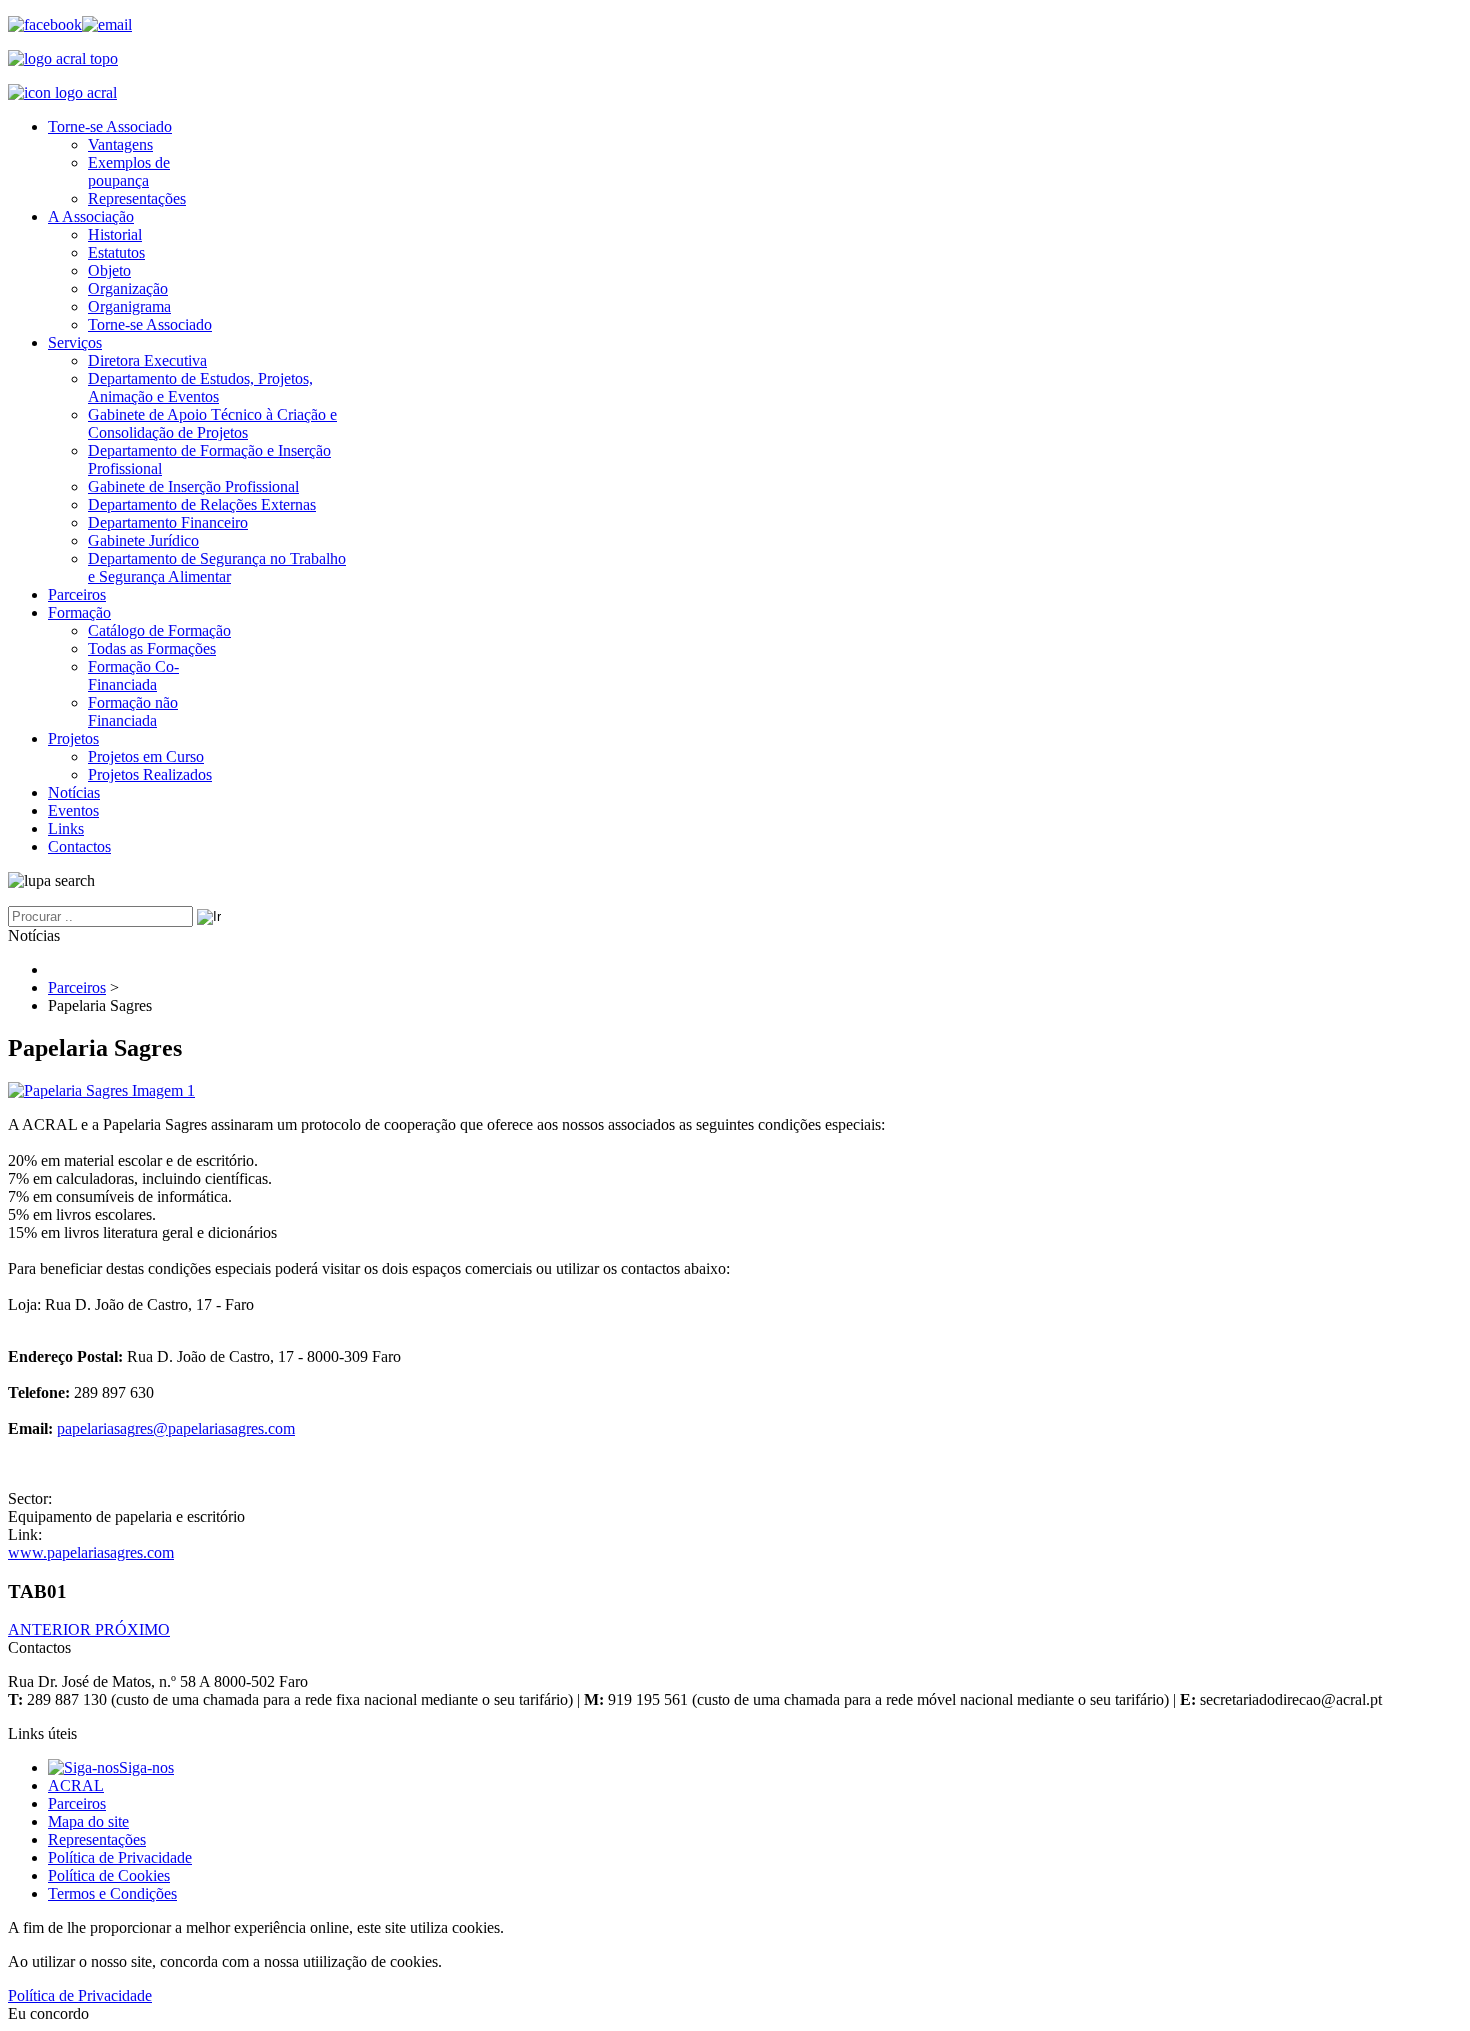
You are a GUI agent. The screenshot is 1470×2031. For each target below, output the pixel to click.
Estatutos (116, 252)
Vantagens (120, 144)
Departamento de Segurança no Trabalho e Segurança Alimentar (217, 567)
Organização (128, 288)
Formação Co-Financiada (133, 675)
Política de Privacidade (120, 1857)
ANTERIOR (51, 1629)
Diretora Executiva (147, 360)
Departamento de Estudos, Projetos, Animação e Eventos (200, 387)
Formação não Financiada (133, 711)
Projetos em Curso (146, 756)
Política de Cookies (109, 1875)
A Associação (91, 216)
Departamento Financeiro (168, 522)
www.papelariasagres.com (91, 1552)
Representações (137, 198)
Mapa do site (88, 1821)
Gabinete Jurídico (143, 540)
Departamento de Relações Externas (202, 504)
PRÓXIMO (132, 1629)
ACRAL (76, 1785)
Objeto (109, 270)
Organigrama (129, 306)
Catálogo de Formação (159, 630)
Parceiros (77, 594)
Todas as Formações (152, 648)
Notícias (74, 792)
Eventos (73, 810)
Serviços (75, 342)
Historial (115, 234)
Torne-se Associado (110, 126)
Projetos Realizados (150, 774)
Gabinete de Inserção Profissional (193, 486)
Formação (79, 612)
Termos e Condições (112, 1893)
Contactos (79, 846)
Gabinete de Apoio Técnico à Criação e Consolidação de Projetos (212, 423)
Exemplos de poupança (129, 171)
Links (66, 828)
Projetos (73, 738)
